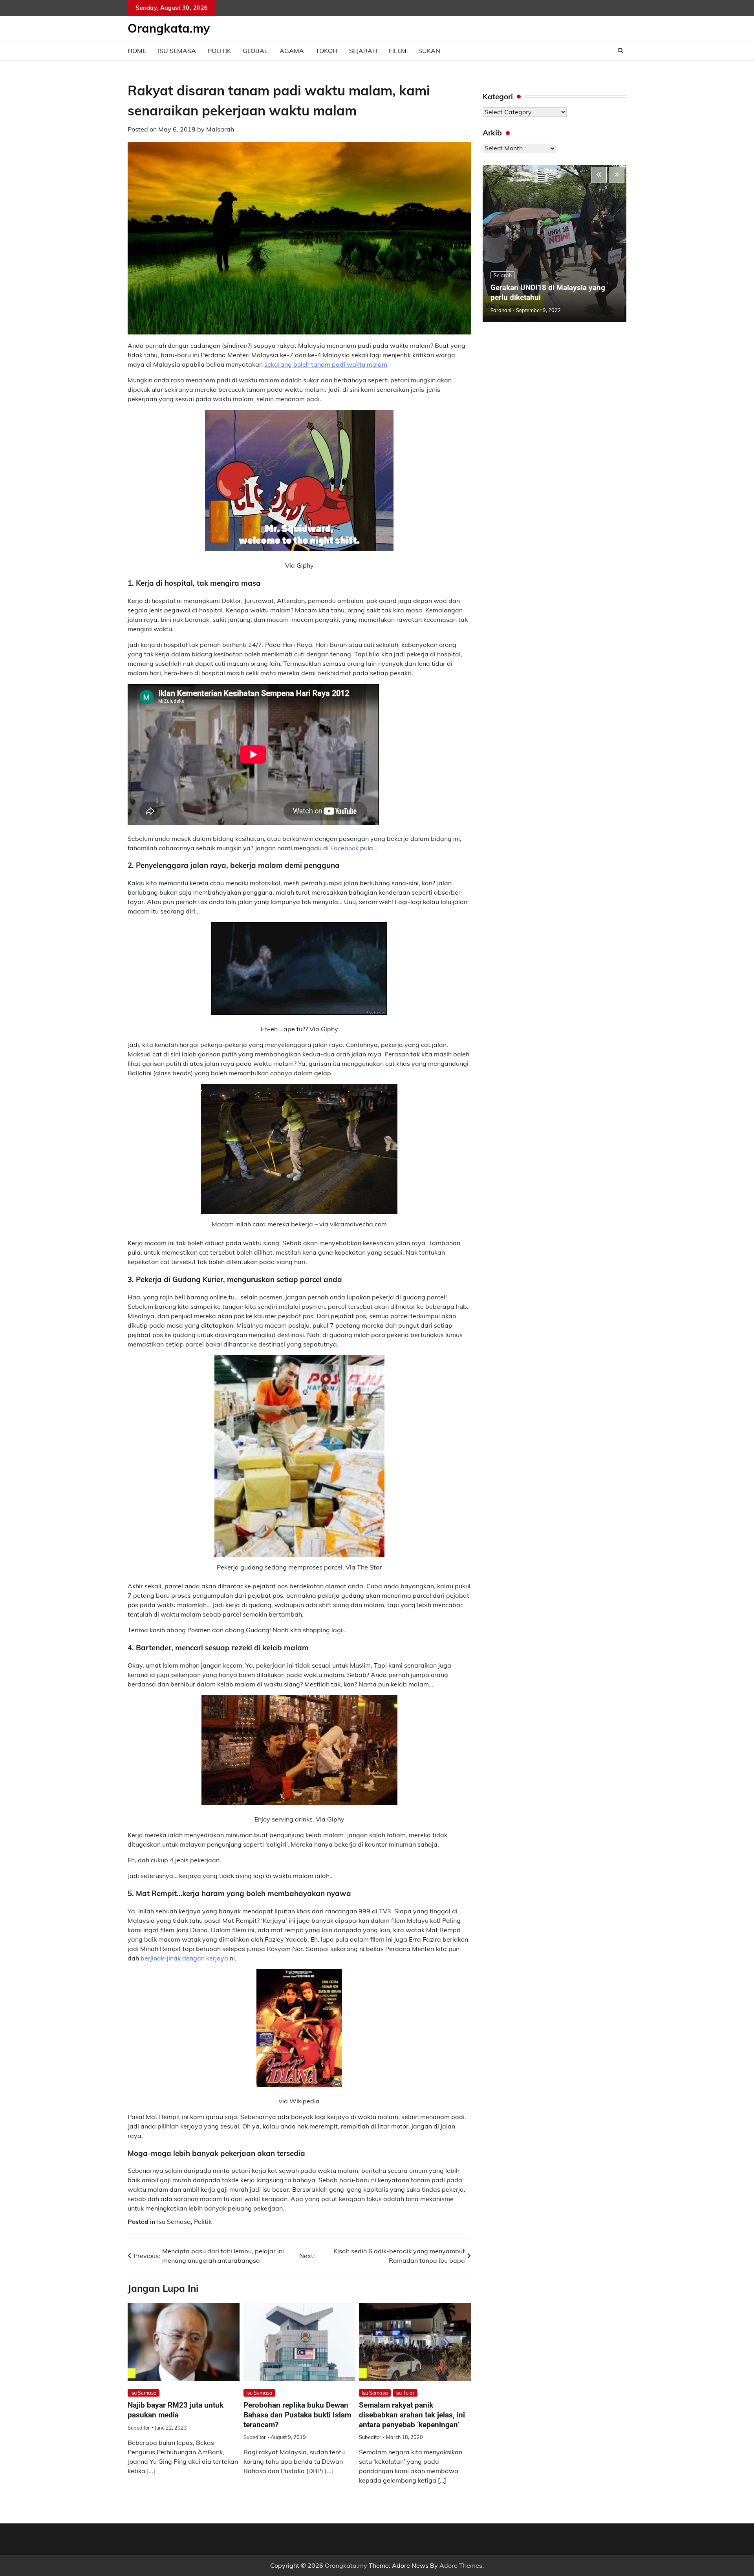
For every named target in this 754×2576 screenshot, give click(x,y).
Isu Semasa (177, 51)
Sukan (429, 51)
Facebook (344, 848)
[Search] (620, 51)
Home (137, 51)
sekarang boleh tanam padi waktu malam (326, 364)
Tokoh (327, 51)
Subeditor (139, 2428)
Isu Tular (405, 2393)
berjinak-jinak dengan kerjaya (184, 1958)
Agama (292, 51)
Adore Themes (461, 2565)
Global (255, 51)
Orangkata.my (169, 28)
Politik (219, 51)
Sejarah (363, 51)
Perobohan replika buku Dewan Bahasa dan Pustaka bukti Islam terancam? (297, 2415)
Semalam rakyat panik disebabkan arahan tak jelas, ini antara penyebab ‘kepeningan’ (412, 2415)
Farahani (501, 310)
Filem (398, 51)
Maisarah (220, 129)
